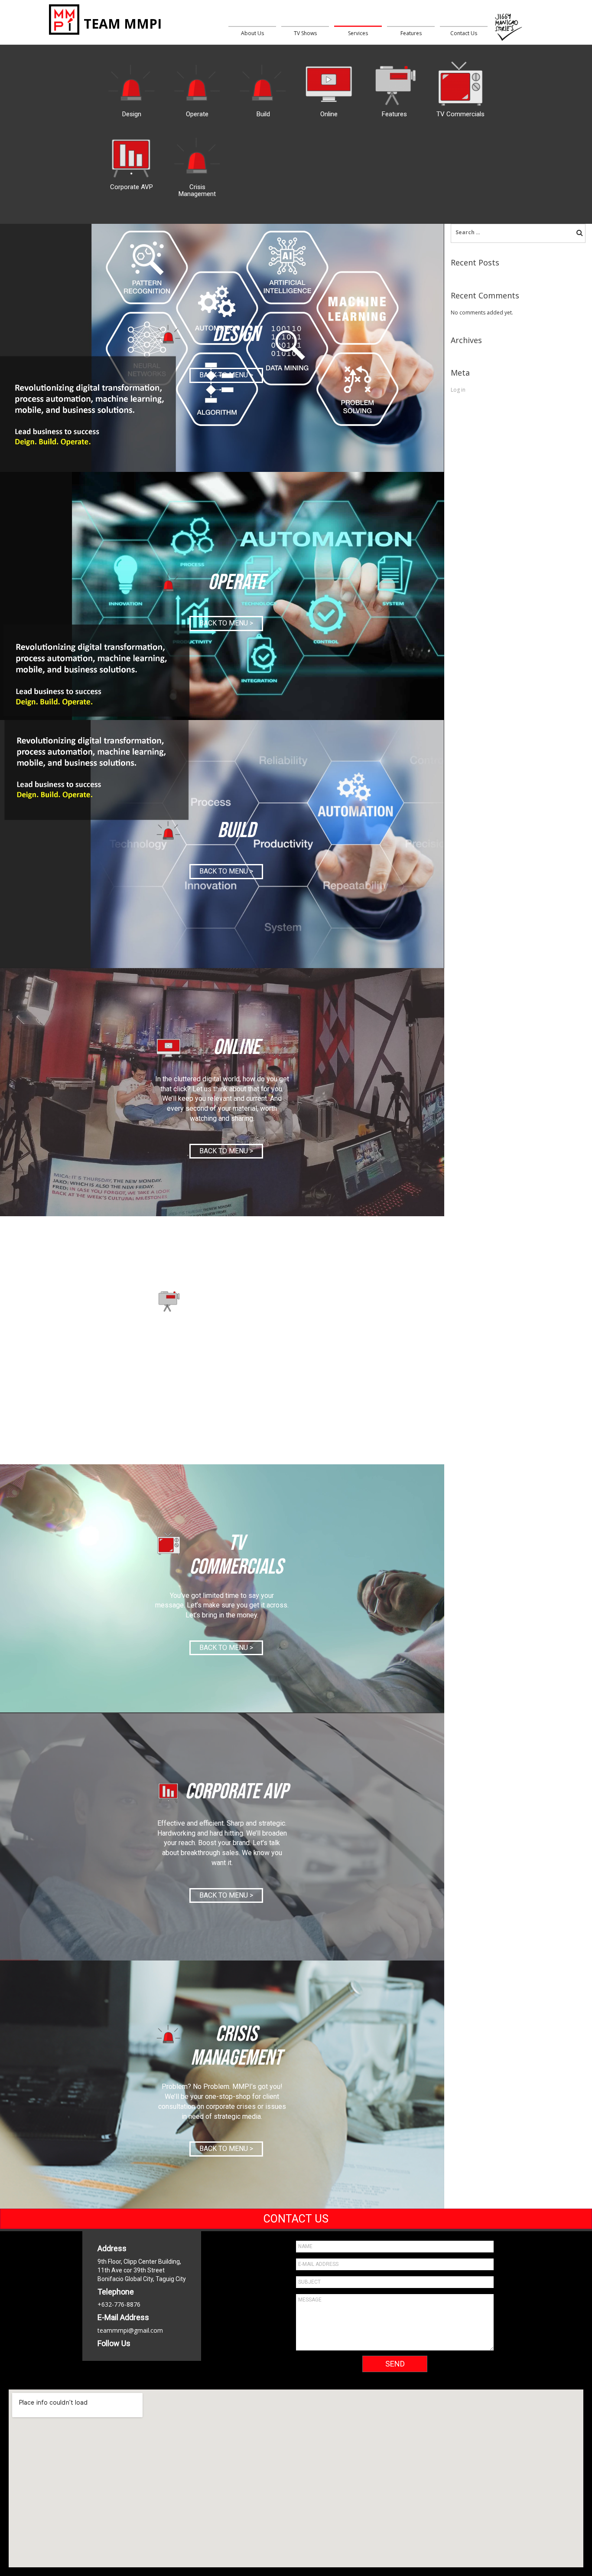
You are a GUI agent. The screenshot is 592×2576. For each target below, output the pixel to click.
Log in (458, 390)
